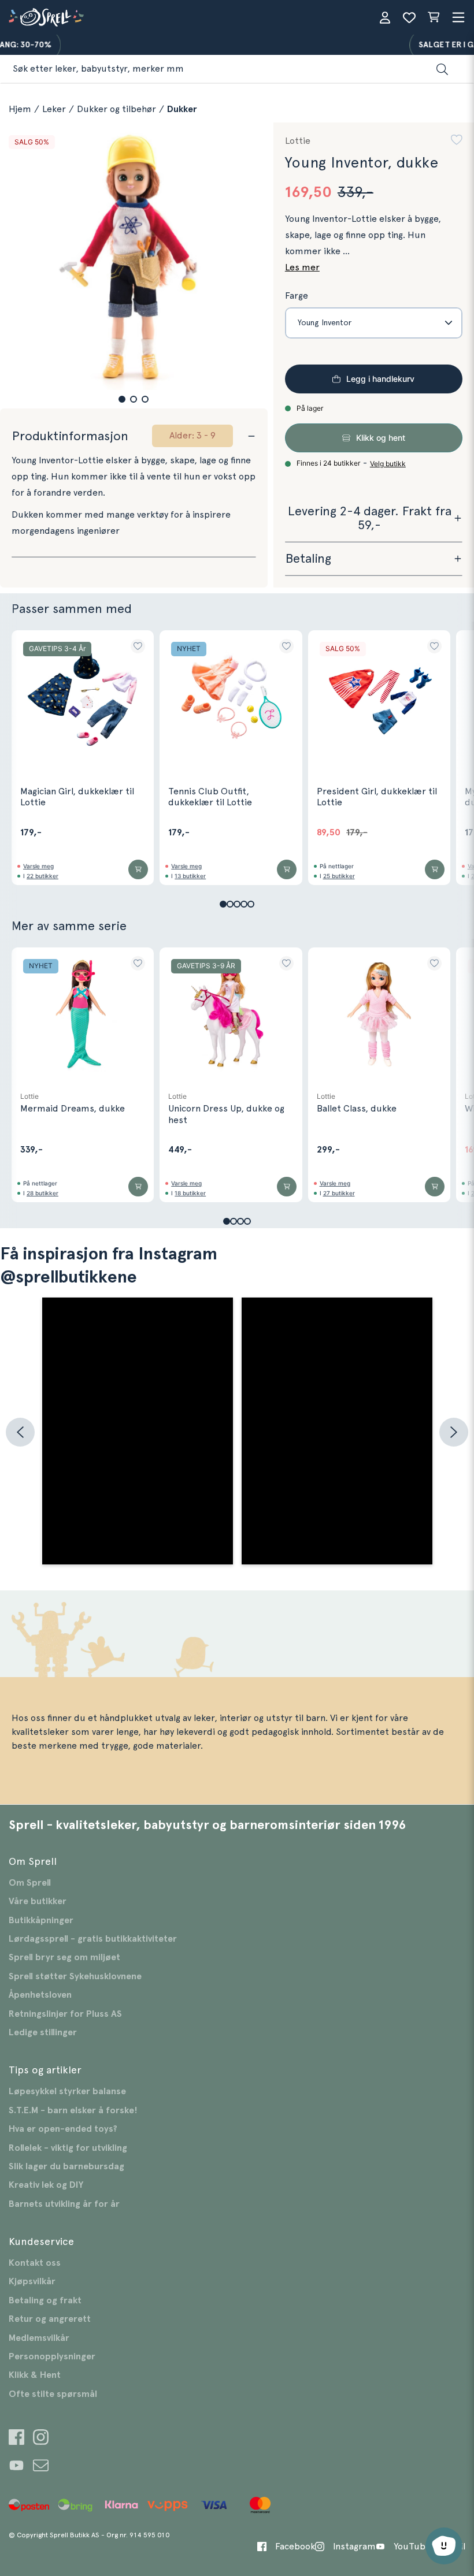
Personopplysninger (52, 2356)
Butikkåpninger (41, 1920)
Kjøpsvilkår (32, 2281)
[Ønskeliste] (409, 17)
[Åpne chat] (444, 2546)
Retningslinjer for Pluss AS (65, 2014)
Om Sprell (30, 1883)
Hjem (20, 109)
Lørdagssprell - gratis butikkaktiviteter (93, 1939)
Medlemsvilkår (39, 2338)
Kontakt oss (35, 2263)
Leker (54, 109)
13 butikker (190, 876)
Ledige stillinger (43, 2032)
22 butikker (42, 876)
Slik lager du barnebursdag (66, 2166)
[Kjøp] (138, 869)
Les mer (302, 267)
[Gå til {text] (16, 2439)
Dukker (182, 109)
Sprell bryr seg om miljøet (64, 1957)
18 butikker (190, 1193)
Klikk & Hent (35, 2375)
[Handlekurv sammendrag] (434, 17)
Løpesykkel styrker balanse (67, 2091)
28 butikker (42, 1193)
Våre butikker (38, 1901)
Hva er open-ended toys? (63, 2129)
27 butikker (339, 1193)
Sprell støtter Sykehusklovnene (75, 1976)
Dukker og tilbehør (116, 109)
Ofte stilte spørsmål (53, 2394)
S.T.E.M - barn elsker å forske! (73, 2110)
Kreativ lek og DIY (46, 2185)
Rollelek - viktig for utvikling (68, 2148)
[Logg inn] (385, 17)
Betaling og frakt (45, 2300)
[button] (122, 399)
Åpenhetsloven (40, 1995)
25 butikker (339, 876)
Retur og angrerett (50, 2319)
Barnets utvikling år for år (64, 2204)
